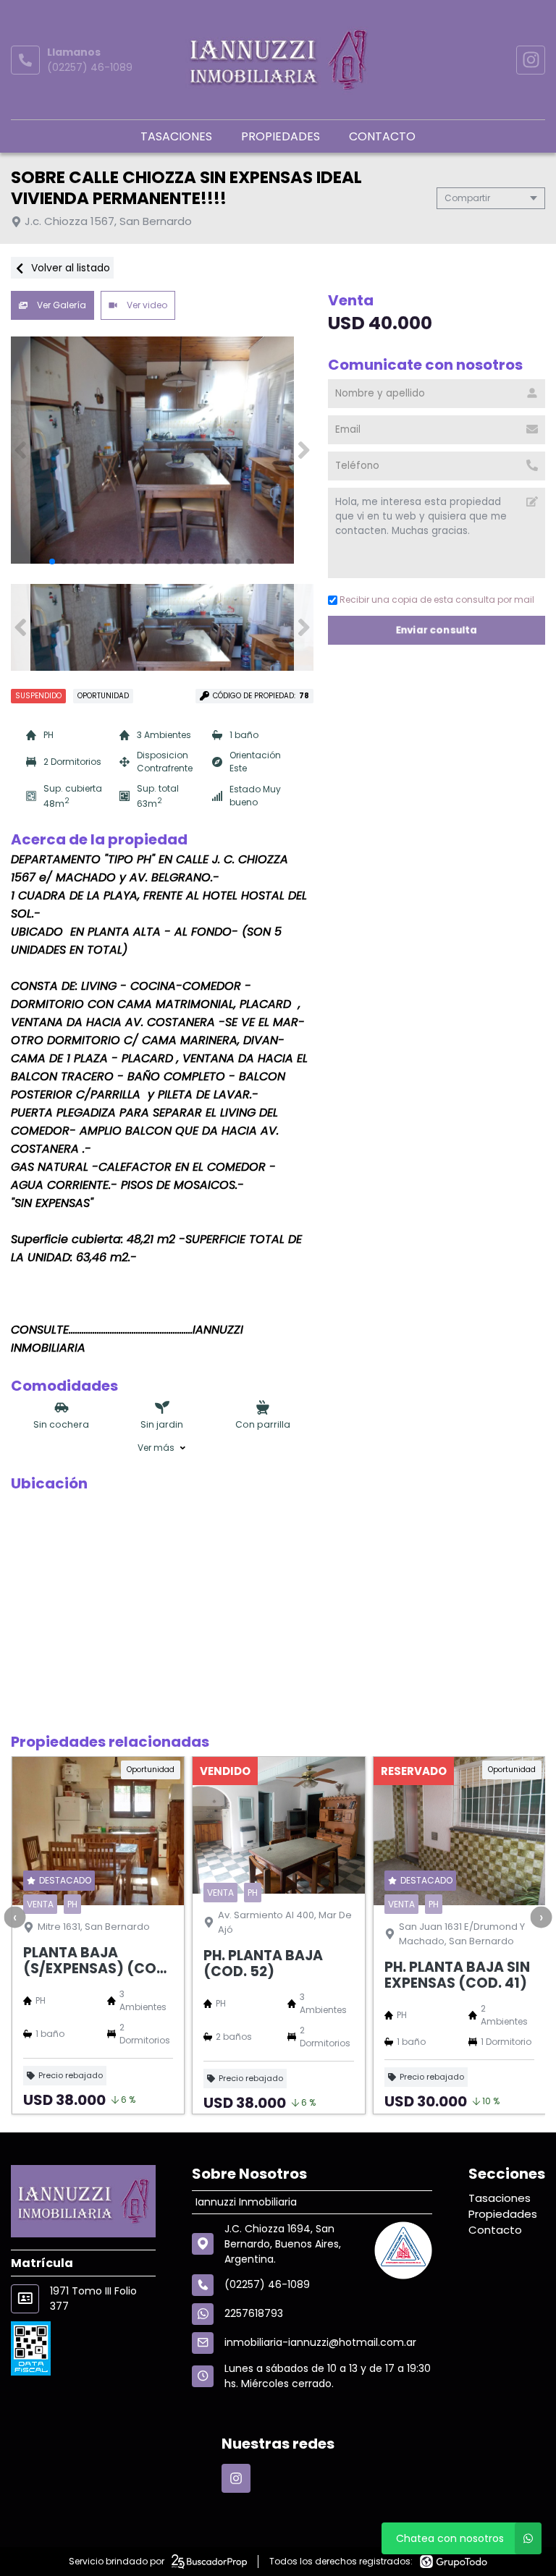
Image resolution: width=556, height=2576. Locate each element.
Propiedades (281, 136)
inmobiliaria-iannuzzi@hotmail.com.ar (320, 2342)
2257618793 (254, 2313)
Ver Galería (60, 305)
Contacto (382, 136)
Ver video (146, 305)
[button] (304, 450)
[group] (162, 450)
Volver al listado (69, 268)
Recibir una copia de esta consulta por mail (437, 599)
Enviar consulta (437, 630)
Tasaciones (176, 136)
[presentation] (14, 1917)
